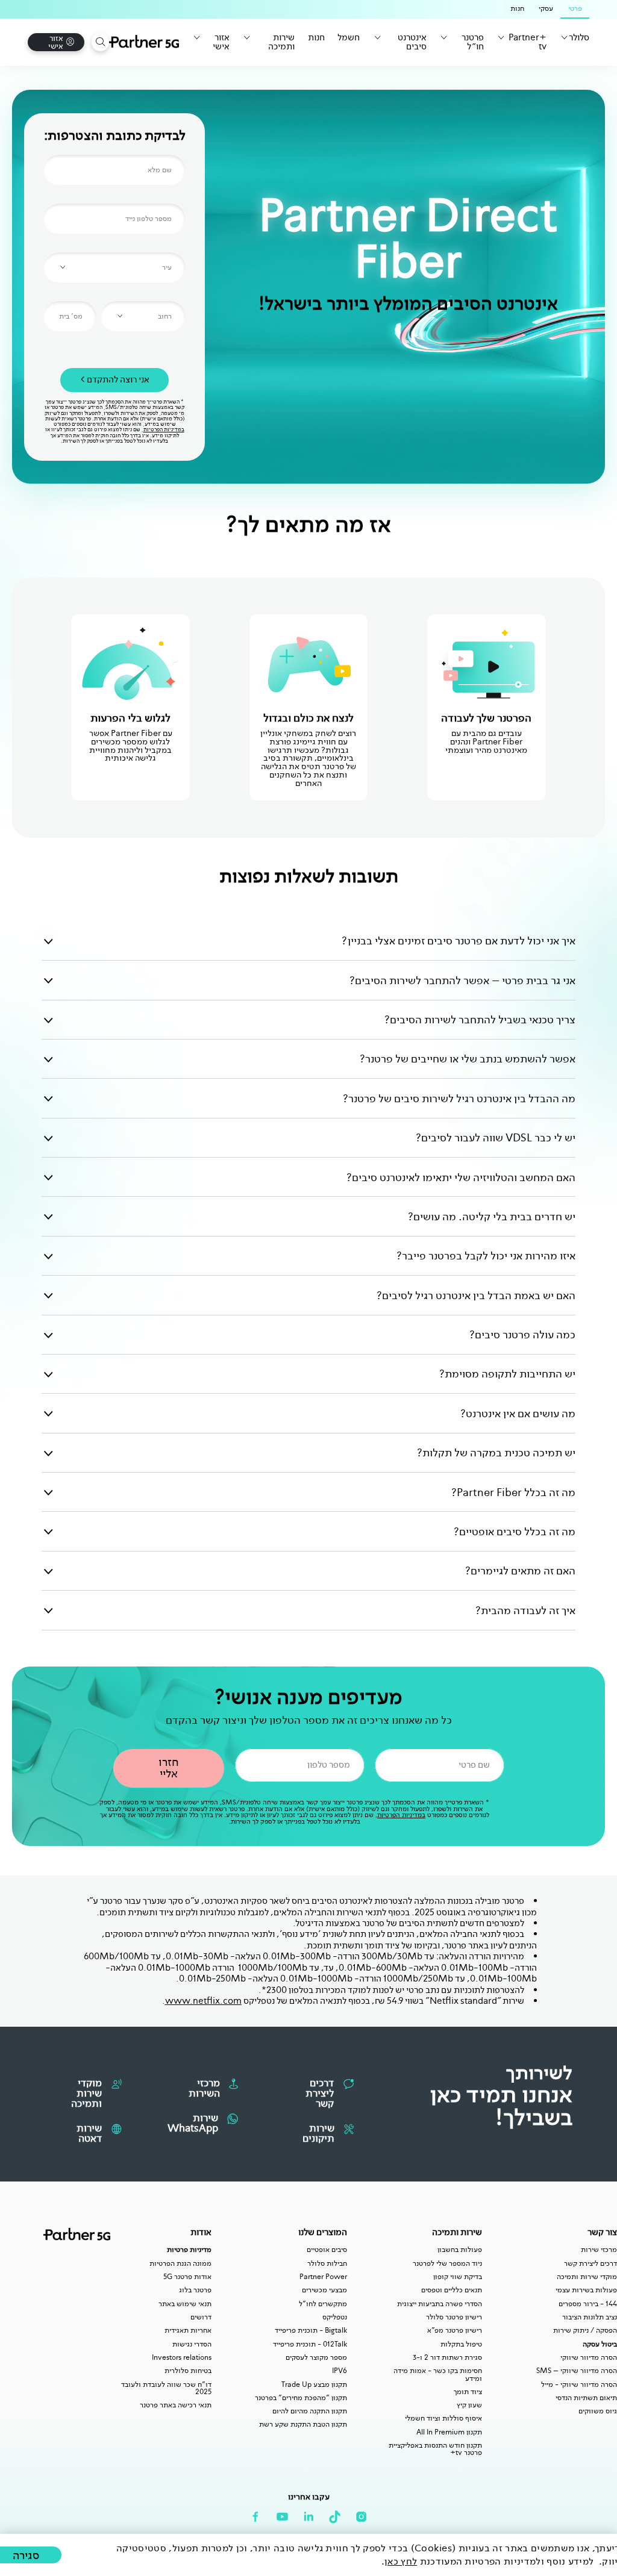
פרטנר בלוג (195, 2290)
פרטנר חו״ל (473, 42)
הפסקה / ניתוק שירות (585, 2330)
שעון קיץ (469, 2405)
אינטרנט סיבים (412, 42)
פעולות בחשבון (460, 2250)
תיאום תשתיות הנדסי (586, 2398)
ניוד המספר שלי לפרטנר (447, 2263)
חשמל (349, 38)
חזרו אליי (169, 1768)
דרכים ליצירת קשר (590, 2263)
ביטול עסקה (600, 2344)
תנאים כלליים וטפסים (452, 2290)
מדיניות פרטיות (189, 2250)
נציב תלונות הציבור (590, 2317)
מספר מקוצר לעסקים (316, 2357)
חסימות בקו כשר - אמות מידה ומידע (438, 2375)
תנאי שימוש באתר (185, 2304)
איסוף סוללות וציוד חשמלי (443, 2418)
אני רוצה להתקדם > (115, 379)
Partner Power (323, 2277)
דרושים (201, 2317)
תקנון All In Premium (449, 2432)
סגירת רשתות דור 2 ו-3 (447, 2357)
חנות (316, 38)
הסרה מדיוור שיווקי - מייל (579, 2384)
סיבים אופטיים (327, 2250)
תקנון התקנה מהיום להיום (310, 2411)
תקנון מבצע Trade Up (314, 2384)
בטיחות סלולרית (188, 2371)
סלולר (579, 38)
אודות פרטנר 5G (187, 2277)
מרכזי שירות (599, 2250)
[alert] (308, 2555)
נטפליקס (335, 2317)
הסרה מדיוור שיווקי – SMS (577, 2371)
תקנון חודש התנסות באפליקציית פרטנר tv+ (435, 2449)
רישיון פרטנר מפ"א (455, 2330)
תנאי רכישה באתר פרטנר (176, 2405)
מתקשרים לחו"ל (323, 2304)
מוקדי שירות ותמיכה (587, 2277)
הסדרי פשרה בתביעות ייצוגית (440, 2304)
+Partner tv (528, 42)
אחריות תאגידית (188, 2330)
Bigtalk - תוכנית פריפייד (311, 2330)
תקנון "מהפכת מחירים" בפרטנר (301, 2398)
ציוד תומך (468, 2392)
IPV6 (340, 2371)
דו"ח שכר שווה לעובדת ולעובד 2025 (166, 2388)
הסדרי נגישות (192, 2344)
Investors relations (182, 2357)
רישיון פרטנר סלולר (454, 2317)
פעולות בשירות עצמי (586, 2290)
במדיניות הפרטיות (164, 429)
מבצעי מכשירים (324, 2290)
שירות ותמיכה (281, 42)
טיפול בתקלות (461, 2344)
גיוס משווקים (598, 2411)
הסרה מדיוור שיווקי (589, 2357)
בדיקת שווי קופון (458, 2277)
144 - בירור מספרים (588, 2304)
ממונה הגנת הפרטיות (180, 2263)
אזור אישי (221, 42)
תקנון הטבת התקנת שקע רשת (303, 2424)
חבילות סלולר (327, 2263)
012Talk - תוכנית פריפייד (310, 2344)
